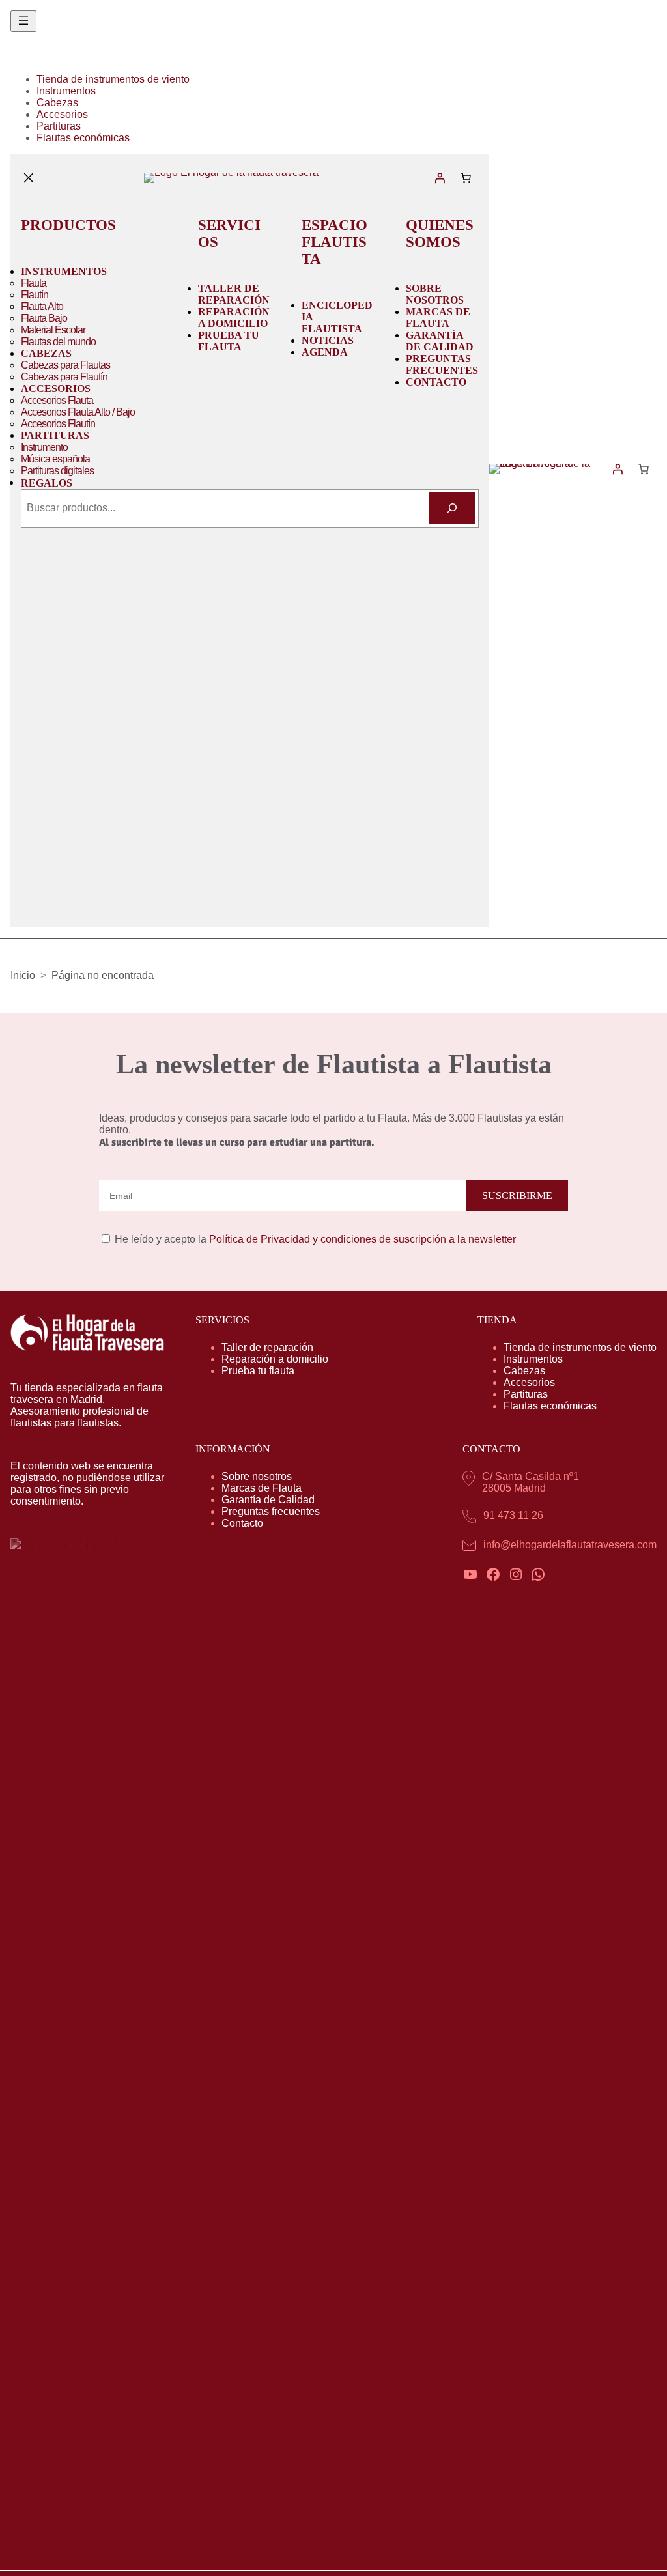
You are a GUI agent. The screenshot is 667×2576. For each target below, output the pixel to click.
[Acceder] (440, 178)
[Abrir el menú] (23, 21)
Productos (68, 225)
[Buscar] (452, 508)
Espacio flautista (334, 242)
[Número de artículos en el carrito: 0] (466, 178)
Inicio (23, 975)
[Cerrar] (29, 178)
